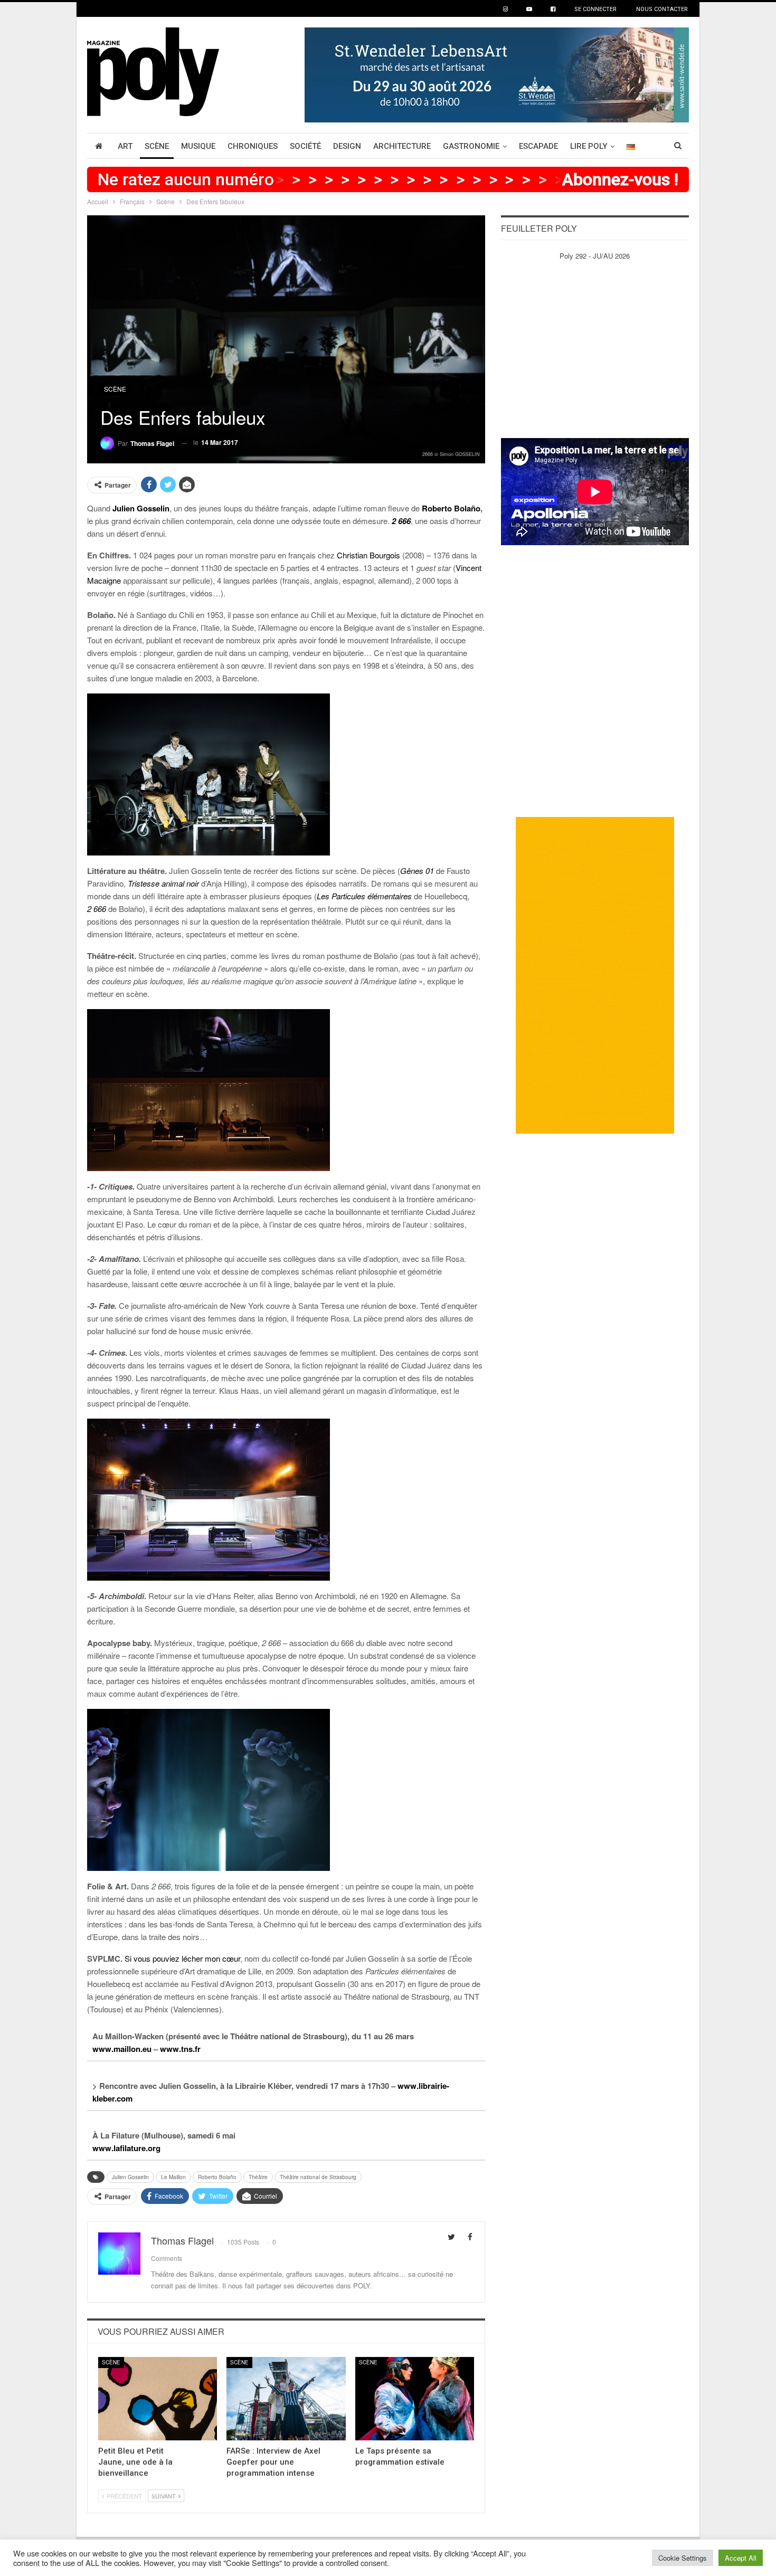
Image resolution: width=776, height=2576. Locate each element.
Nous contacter (662, 9)
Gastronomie (471, 146)
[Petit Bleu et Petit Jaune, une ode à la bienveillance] (158, 2399)
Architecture (402, 146)
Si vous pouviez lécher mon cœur (182, 1958)
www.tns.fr (180, 2049)
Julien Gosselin (130, 2177)
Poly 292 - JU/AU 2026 (595, 256)
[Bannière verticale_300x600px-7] (595, 975)
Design (347, 146)
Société (305, 146)
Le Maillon (173, 2177)
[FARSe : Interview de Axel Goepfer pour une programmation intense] (286, 2399)
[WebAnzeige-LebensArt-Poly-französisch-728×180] (497, 74)
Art (125, 146)
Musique (198, 146)
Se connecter (595, 9)
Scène (157, 146)
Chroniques (253, 146)
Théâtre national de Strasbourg (318, 2177)
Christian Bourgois (368, 555)
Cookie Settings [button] (683, 2558)
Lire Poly (589, 146)
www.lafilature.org (126, 2148)
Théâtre (258, 2177)
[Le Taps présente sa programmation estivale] (415, 2399)
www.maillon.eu (122, 2049)
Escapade (538, 146)
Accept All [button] (741, 2558)
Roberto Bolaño (451, 508)
